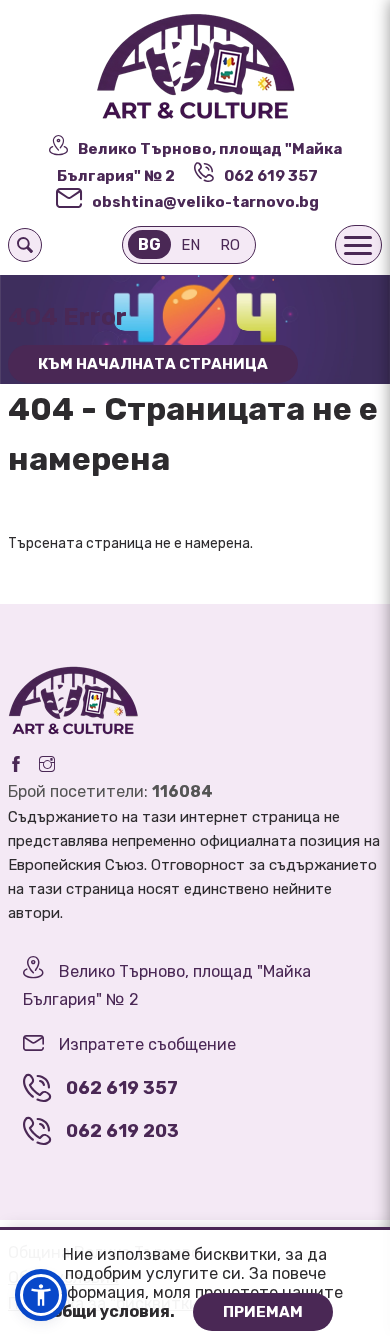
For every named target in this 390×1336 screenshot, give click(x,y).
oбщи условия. (115, 1311)
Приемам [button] (263, 1312)
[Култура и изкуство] (195, 67)
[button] (41, 1295)
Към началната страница (153, 364)
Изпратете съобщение (147, 1044)
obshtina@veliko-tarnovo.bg (205, 202)
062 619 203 (122, 1131)
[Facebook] (16, 764)
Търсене (25, 245)
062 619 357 (271, 176)
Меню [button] (358, 245)
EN (190, 245)
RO (230, 245)
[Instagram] (47, 764)
